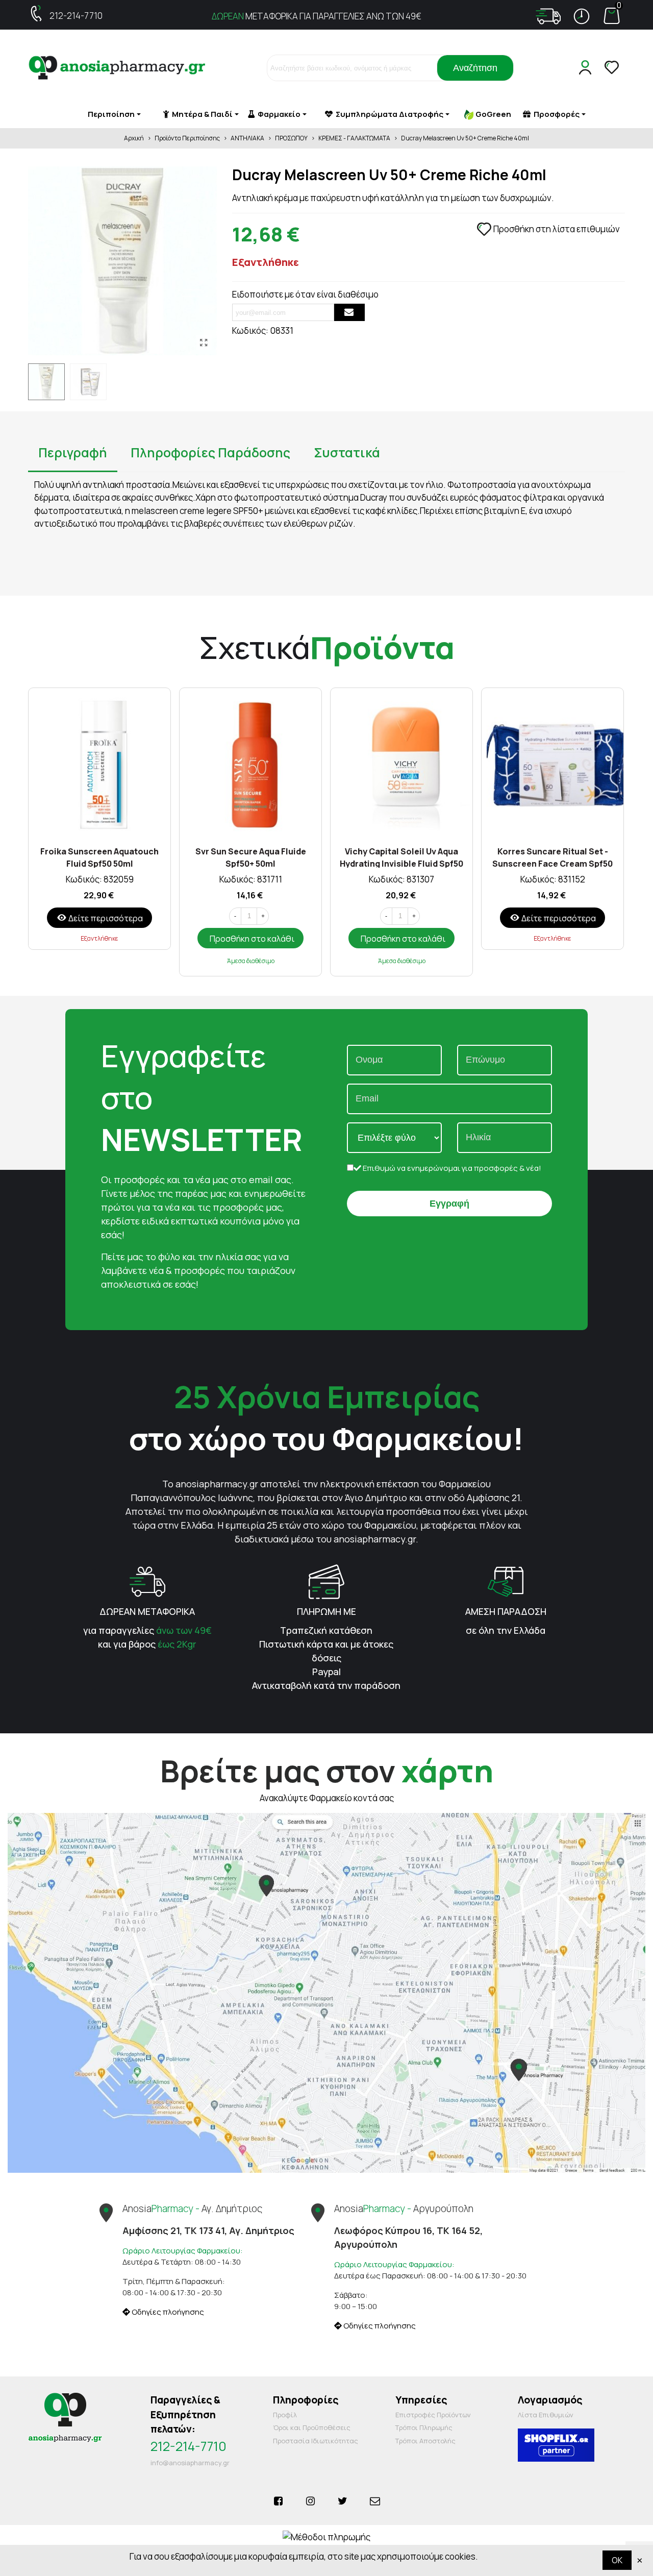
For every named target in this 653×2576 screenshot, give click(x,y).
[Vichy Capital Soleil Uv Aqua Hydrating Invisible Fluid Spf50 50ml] (401, 764)
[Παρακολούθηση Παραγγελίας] (548, 16)
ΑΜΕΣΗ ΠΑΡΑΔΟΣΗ (506, 1611)
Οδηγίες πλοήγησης (167, 2312)
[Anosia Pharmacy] (117, 68)
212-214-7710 (76, 16)
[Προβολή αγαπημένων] (613, 68)
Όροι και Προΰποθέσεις (312, 2427)
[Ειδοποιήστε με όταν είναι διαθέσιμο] (349, 312)
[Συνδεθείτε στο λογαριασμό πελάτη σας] (587, 68)
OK (617, 2560)
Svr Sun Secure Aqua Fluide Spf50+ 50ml (251, 857)
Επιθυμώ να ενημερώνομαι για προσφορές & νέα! (451, 1168)
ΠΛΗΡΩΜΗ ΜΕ (326, 1611)
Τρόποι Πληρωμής (424, 2427)
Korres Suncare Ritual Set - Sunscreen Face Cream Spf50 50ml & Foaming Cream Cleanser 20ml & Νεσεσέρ (552, 857)
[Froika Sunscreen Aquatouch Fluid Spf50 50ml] (99, 764)
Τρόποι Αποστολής (425, 2441)
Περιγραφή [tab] (73, 452)
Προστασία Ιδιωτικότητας (316, 2441)
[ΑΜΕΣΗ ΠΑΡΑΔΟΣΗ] (506, 1581)
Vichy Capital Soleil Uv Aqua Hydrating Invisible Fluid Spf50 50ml (401, 857)
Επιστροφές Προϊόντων (433, 2415)
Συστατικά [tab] (347, 452)
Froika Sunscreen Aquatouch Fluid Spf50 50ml (99, 857)
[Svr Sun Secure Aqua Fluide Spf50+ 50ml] (250, 764)
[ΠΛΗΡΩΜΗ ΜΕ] (326, 1581)
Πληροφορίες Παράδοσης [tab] (210, 452)
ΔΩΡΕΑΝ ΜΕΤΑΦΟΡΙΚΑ (147, 1611)
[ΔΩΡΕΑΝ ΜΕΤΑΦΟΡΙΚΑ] (147, 1581)
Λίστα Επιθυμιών (546, 2415)
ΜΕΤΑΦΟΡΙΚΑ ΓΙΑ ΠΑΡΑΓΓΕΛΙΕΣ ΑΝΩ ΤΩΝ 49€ (317, 16)
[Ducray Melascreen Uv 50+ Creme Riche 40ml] (204, 342)
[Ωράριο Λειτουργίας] (582, 16)
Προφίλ (285, 2415)
